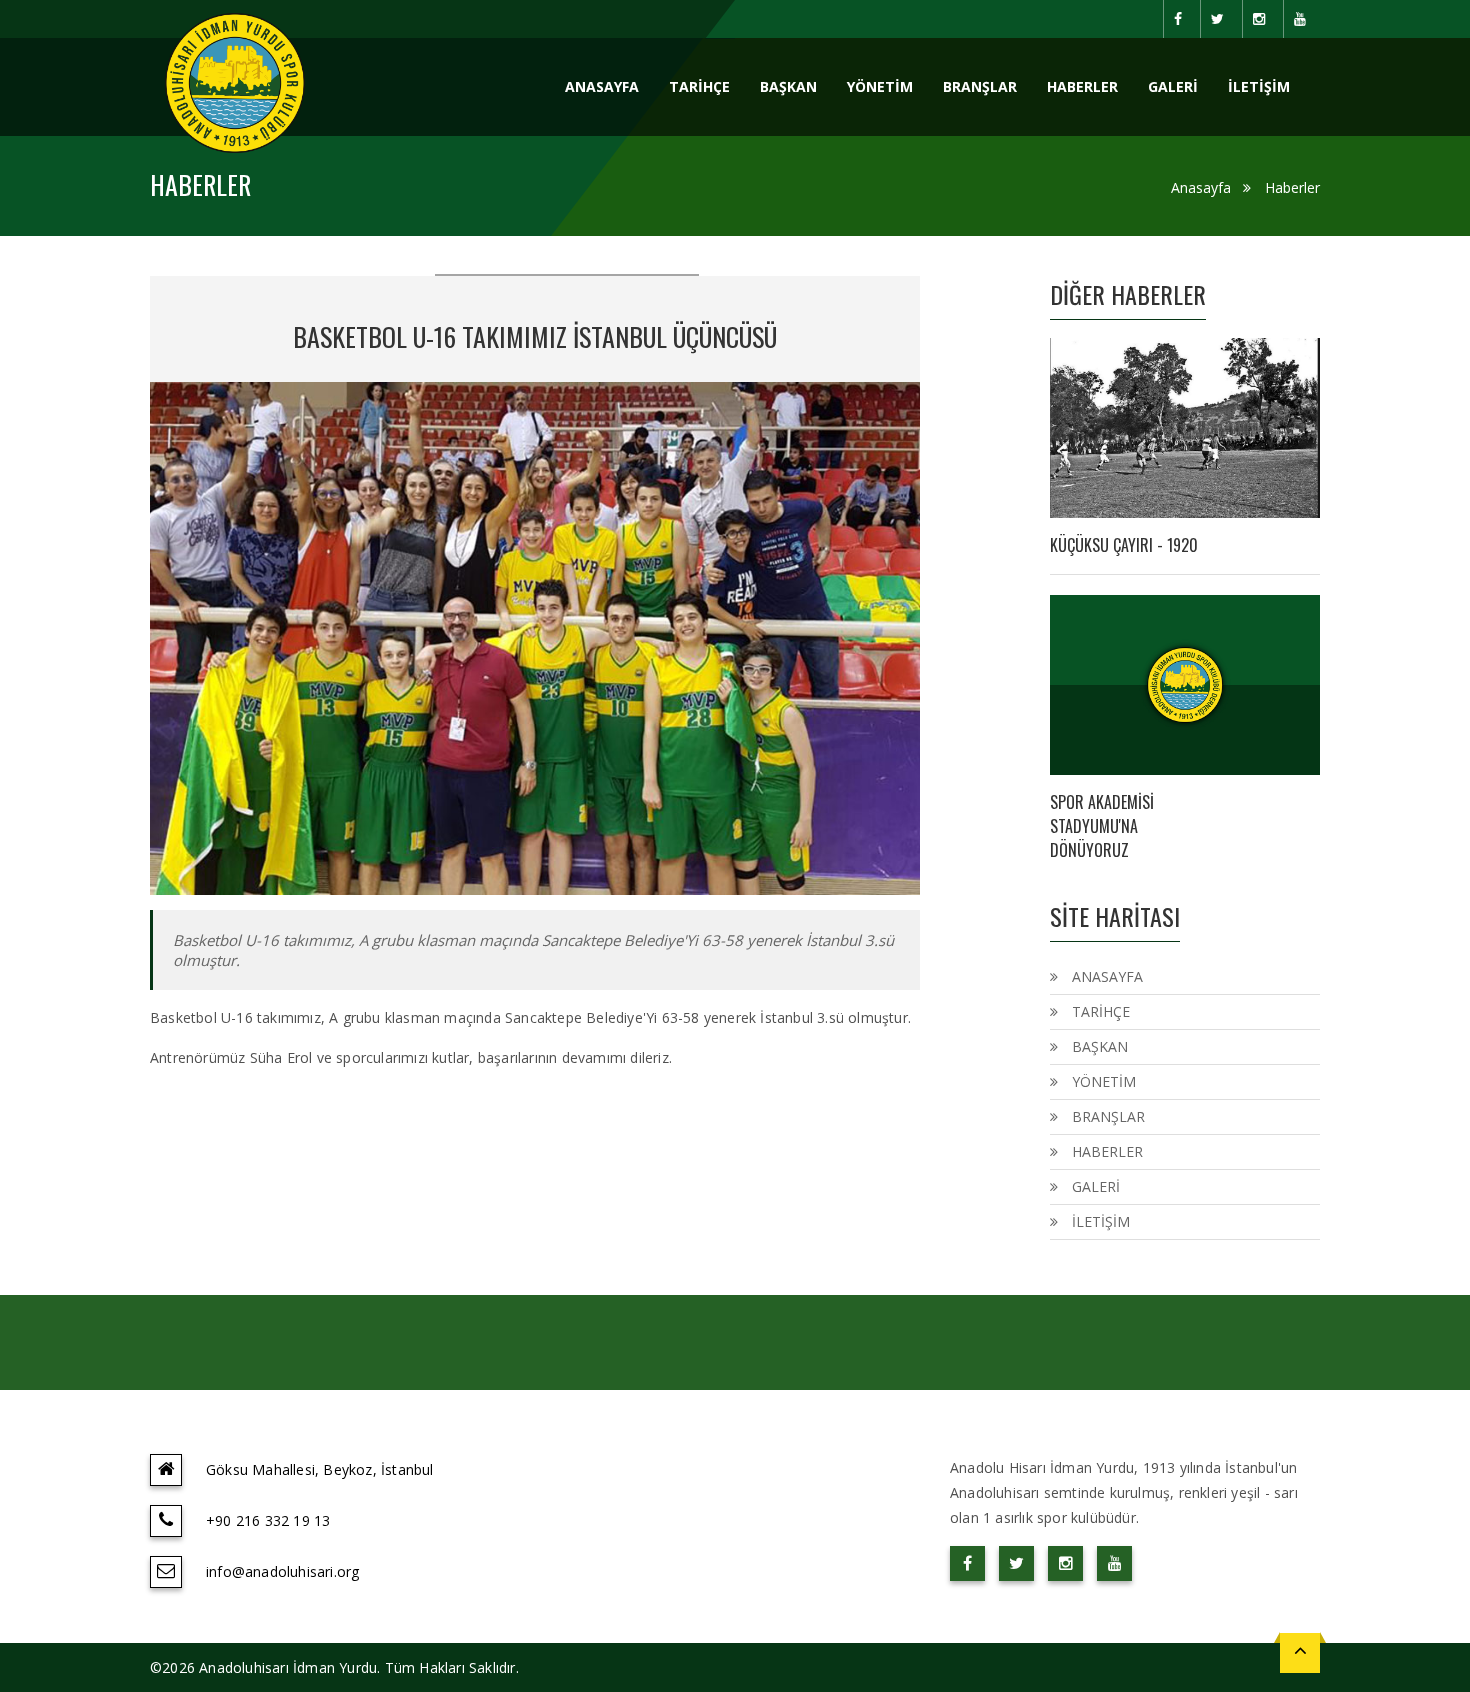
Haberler (1292, 187)
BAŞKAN (788, 86)
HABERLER (1082, 86)
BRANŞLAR (980, 86)
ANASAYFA (602, 86)
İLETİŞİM (1259, 86)
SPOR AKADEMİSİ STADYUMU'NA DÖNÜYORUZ (1102, 826)
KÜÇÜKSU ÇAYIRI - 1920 (1124, 545)
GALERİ (1173, 86)
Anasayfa (1201, 187)
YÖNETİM (880, 86)
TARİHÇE (699, 86)
